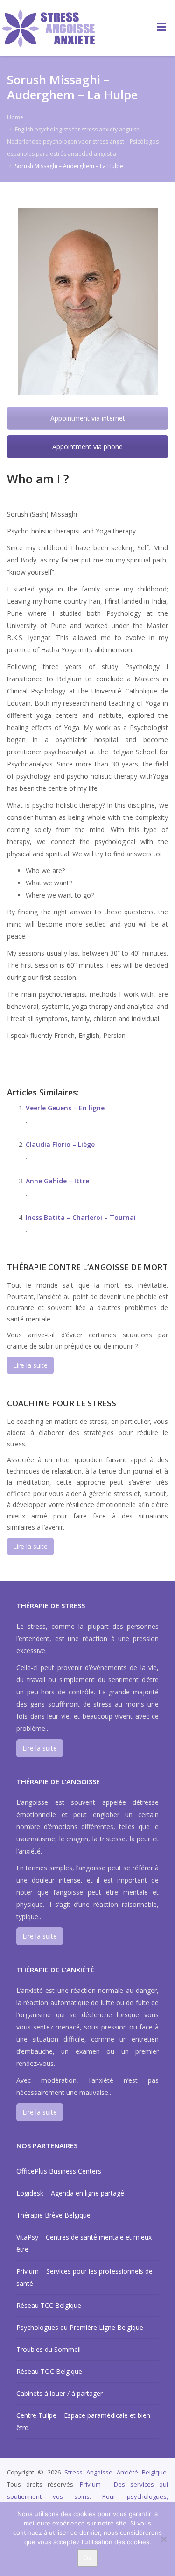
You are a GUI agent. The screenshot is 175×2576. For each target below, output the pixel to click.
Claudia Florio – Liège (60, 1144)
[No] (163, 2539)
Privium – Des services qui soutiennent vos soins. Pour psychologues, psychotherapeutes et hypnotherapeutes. (87, 2496)
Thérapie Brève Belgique (53, 2215)
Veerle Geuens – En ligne (65, 1108)
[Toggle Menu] (161, 27)
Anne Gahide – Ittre (57, 1181)
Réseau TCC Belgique (49, 2305)
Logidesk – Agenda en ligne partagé (70, 2193)
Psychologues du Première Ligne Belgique (80, 2327)
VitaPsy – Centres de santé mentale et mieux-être (85, 2243)
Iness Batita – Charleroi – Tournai (81, 1217)
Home (15, 117)
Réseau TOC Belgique (49, 2371)
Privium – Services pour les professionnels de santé (84, 2277)
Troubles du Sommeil (49, 2349)
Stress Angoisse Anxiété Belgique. (116, 2472)
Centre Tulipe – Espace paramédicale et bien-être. (84, 2421)
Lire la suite (30, 1365)
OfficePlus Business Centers (59, 2171)
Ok (87, 2558)
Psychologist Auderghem (67, 1054)
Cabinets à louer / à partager (59, 2393)
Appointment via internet (88, 418)
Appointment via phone (87, 447)
